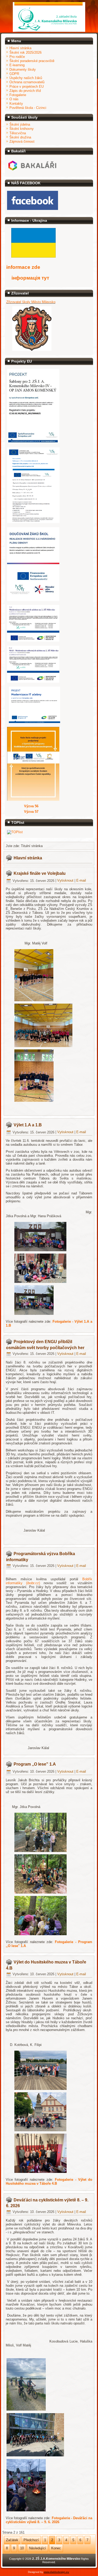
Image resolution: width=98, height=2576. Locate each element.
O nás (14, 99)
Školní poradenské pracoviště (32, 61)
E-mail (81, 881)
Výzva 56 (31, 806)
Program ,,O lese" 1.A (35, 1764)
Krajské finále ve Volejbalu (40, 873)
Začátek (12, 2540)
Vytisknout (66, 881)
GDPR (14, 74)
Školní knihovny (22, 129)
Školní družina (20, 137)
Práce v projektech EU (27, 87)
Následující (38, 2548)
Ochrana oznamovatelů (27, 82)
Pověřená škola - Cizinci (28, 108)
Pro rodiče (17, 57)
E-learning (17, 65)
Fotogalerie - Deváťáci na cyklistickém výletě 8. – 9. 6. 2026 (49, 2520)
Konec (56, 2548)
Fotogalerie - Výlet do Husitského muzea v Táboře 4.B (49, 2182)
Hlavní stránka (20, 48)
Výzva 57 (31, 812)
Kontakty (16, 104)
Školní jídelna (20, 124)
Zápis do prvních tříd (25, 91)
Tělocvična (18, 133)
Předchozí (31, 2540)
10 (22, 2548)
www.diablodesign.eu (57, 2572)
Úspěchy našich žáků (26, 78)
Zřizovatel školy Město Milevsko (31, 302)
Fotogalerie (18, 95)
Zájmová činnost (22, 141)
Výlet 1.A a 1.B (28, 1125)
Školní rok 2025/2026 (25, 52)
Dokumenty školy (23, 69)
